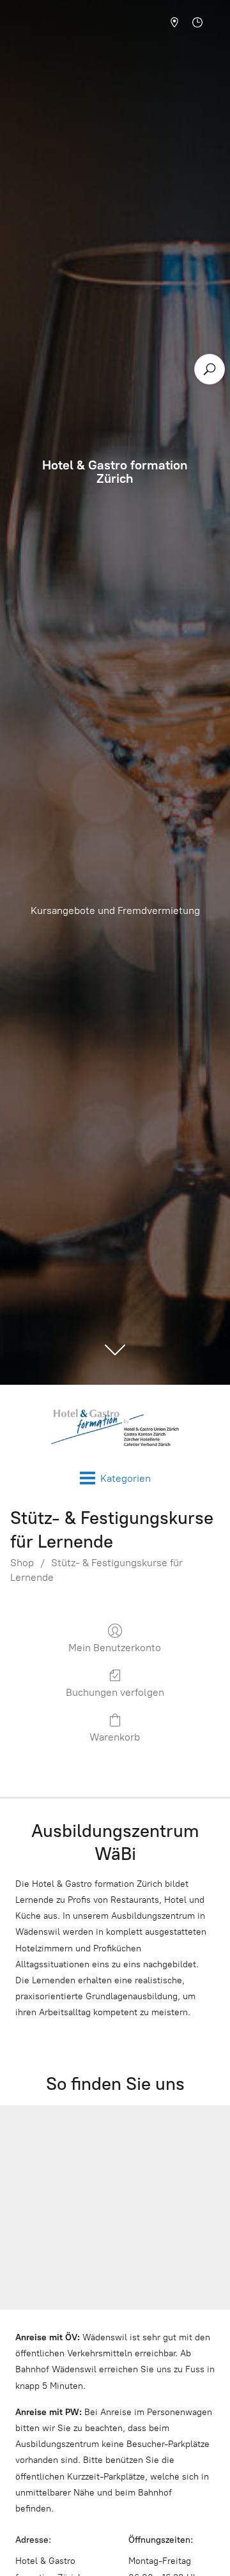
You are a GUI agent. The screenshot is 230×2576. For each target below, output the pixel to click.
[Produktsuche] (210, 369)
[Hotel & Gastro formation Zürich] (115, 1428)
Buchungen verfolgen (115, 1692)
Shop (22, 1563)
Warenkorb (115, 1737)
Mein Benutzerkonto (115, 1648)
